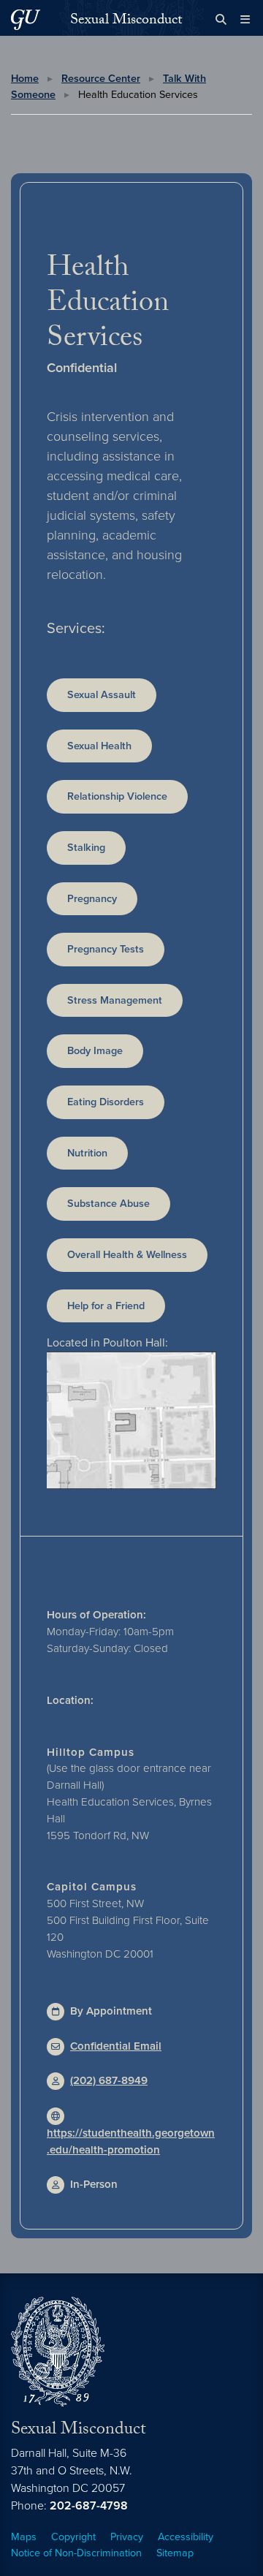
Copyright (73, 2537)
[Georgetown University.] (26, 19)
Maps (24, 2537)
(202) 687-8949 (109, 2080)
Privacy (127, 2537)
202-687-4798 (89, 2506)
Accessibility (186, 2537)
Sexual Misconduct (126, 21)
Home (25, 79)
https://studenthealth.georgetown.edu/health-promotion (131, 2141)
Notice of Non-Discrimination (76, 2553)
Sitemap (175, 2553)
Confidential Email (116, 2046)
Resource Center (101, 79)
